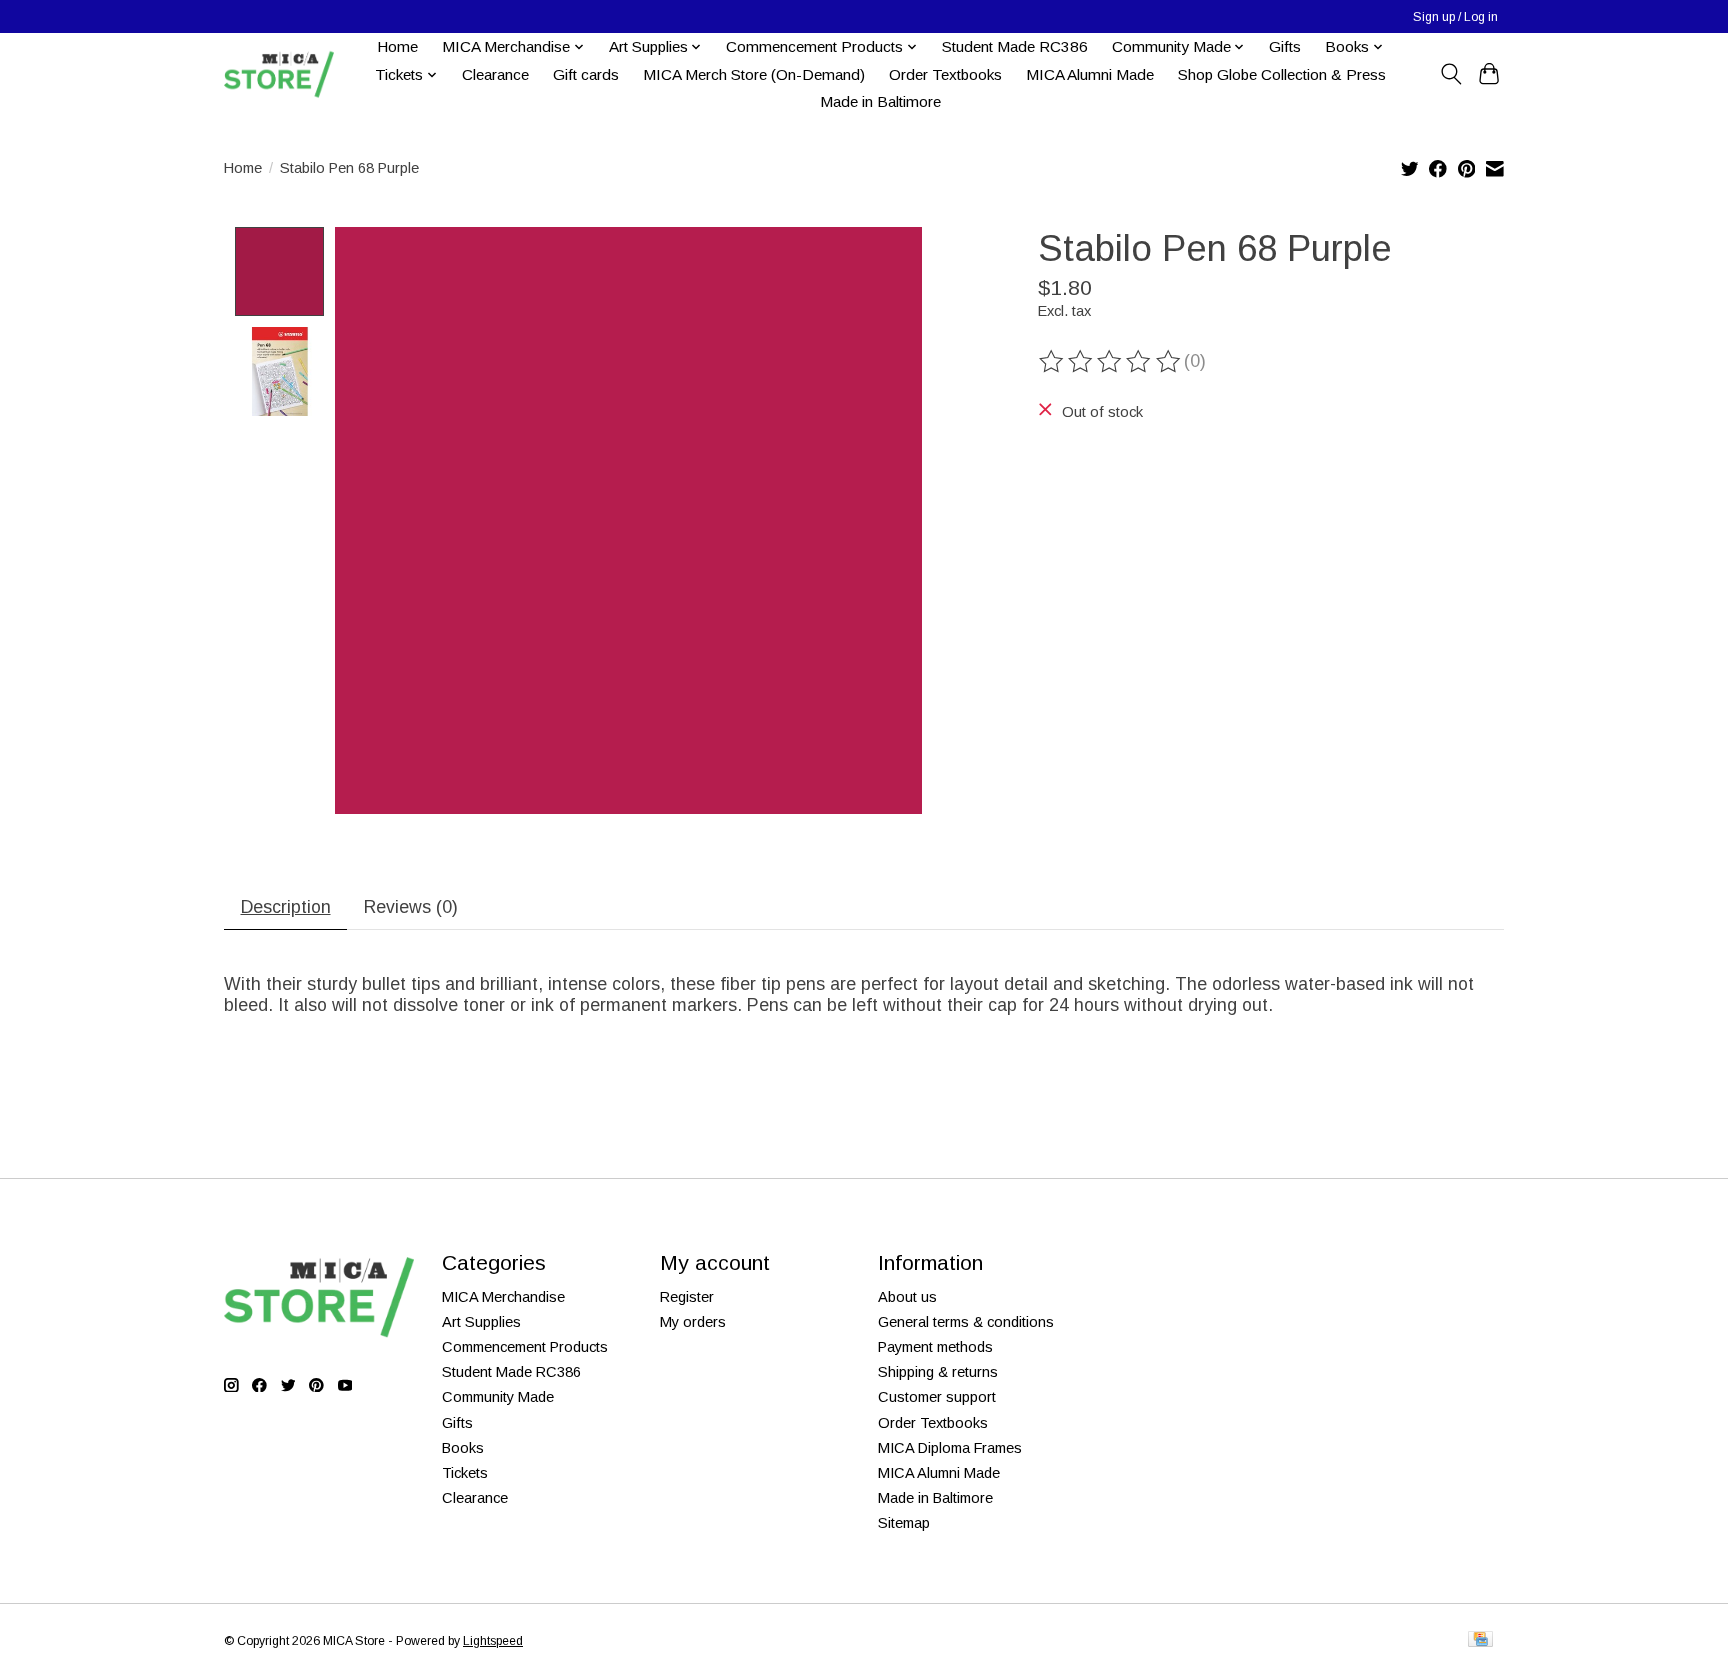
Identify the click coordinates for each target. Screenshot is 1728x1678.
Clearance (495, 74)
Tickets (465, 1473)
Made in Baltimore (880, 101)
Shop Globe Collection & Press (1282, 74)
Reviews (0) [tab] (411, 907)
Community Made (498, 1397)
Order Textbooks (945, 74)
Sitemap (904, 1523)
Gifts (1285, 46)
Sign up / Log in (1455, 17)
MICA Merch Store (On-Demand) (754, 74)
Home (397, 46)
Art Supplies (481, 1322)
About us (907, 1297)
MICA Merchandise (503, 1297)
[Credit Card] (1480, 1640)
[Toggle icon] (1450, 74)
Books (463, 1448)
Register (687, 1297)
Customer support (937, 1397)
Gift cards (586, 74)
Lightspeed (493, 1641)
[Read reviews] (1111, 362)
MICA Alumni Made (1090, 74)
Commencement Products (525, 1347)
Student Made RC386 (1015, 46)
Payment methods (935, 1347)
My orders (693, 1322)
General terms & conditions (966, 1322)
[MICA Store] (279, 74)
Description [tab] (286, 907)
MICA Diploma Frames (950, 1448)
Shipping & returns (938, 1372)
